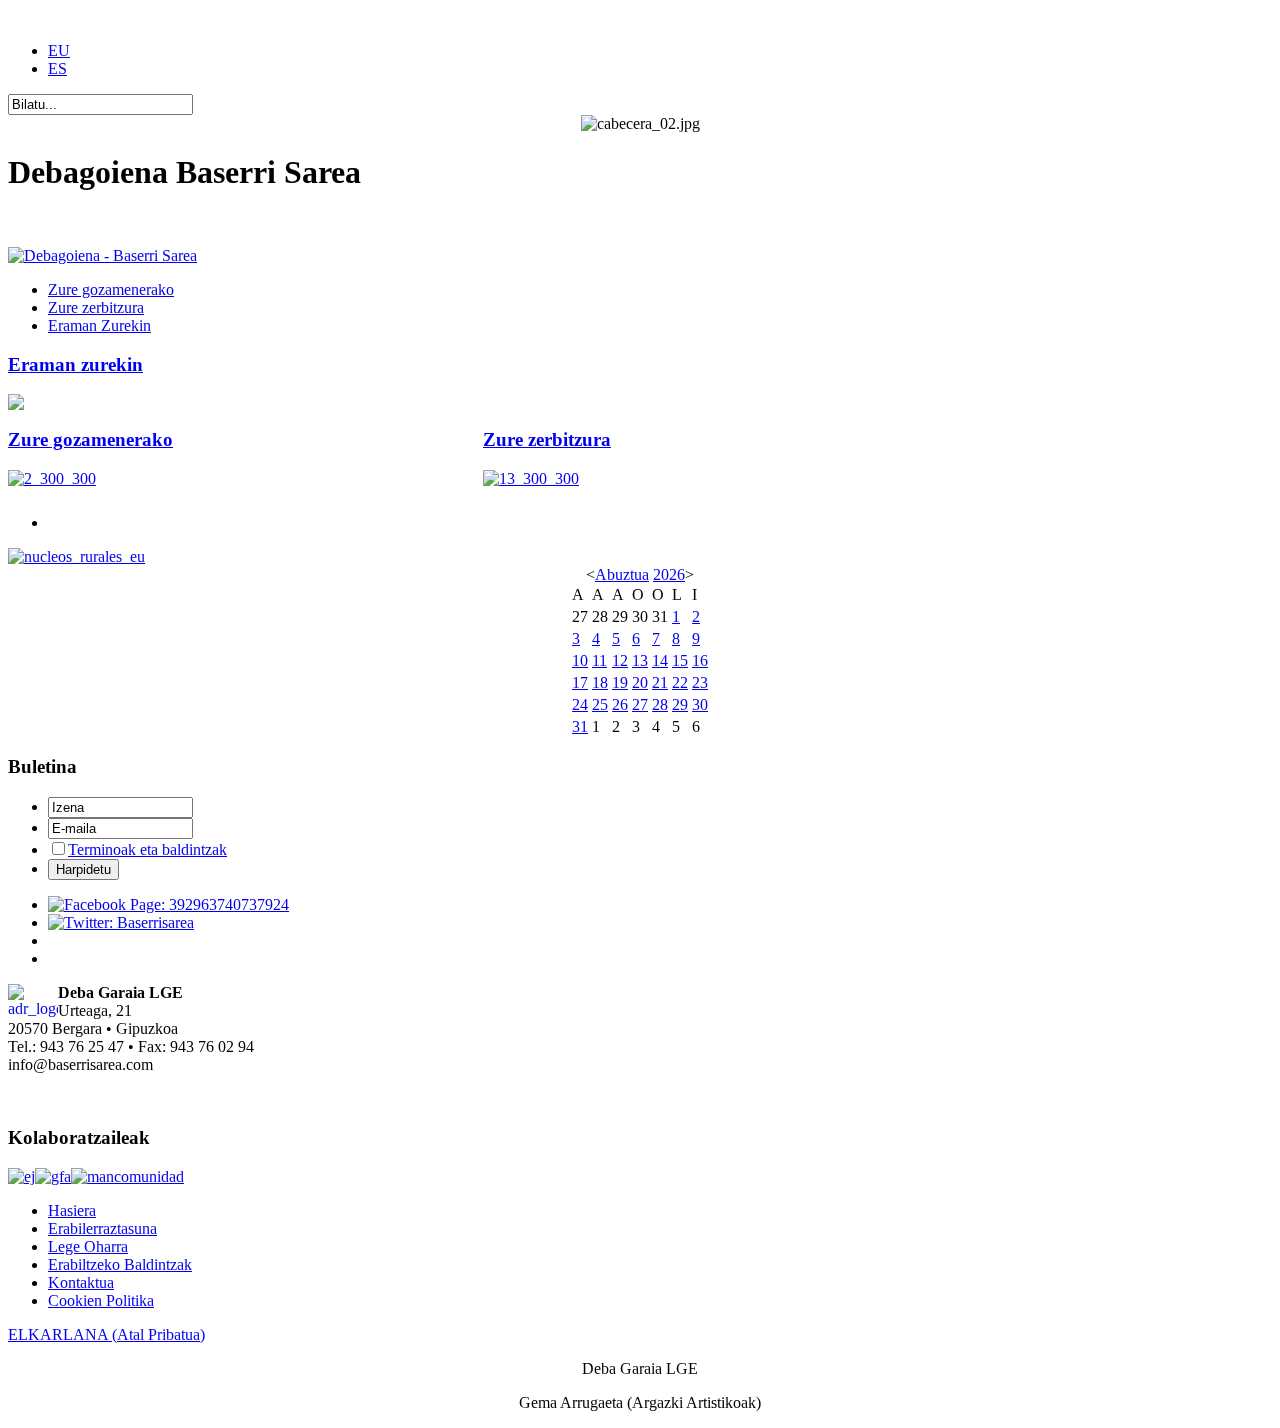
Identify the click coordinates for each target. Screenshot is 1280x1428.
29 (680, 704)
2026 (669, 574)
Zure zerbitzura (547, 439)
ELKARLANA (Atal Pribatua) (106, 1334)
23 (700, 682)
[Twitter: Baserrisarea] (121, 922)
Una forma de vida (67, 221)
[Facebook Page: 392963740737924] (168, 904)
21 (660, 682)
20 (640, 682)
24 (580, 704)
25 (600, 704)
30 (700, 704)
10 (580, 660)
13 (640, 660)
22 (680, 682)
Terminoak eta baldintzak (147, 849)
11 (599, 660)
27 (640, 704)
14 (660, 660)
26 (620, 704)
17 (580, 682)
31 (580, 726)
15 (680, 660)
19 (620, 682)
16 (700, 660)
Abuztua (622, 574)
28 (660, 704)
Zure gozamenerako (90, 439)
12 (620, 660)
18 (600, 682)
